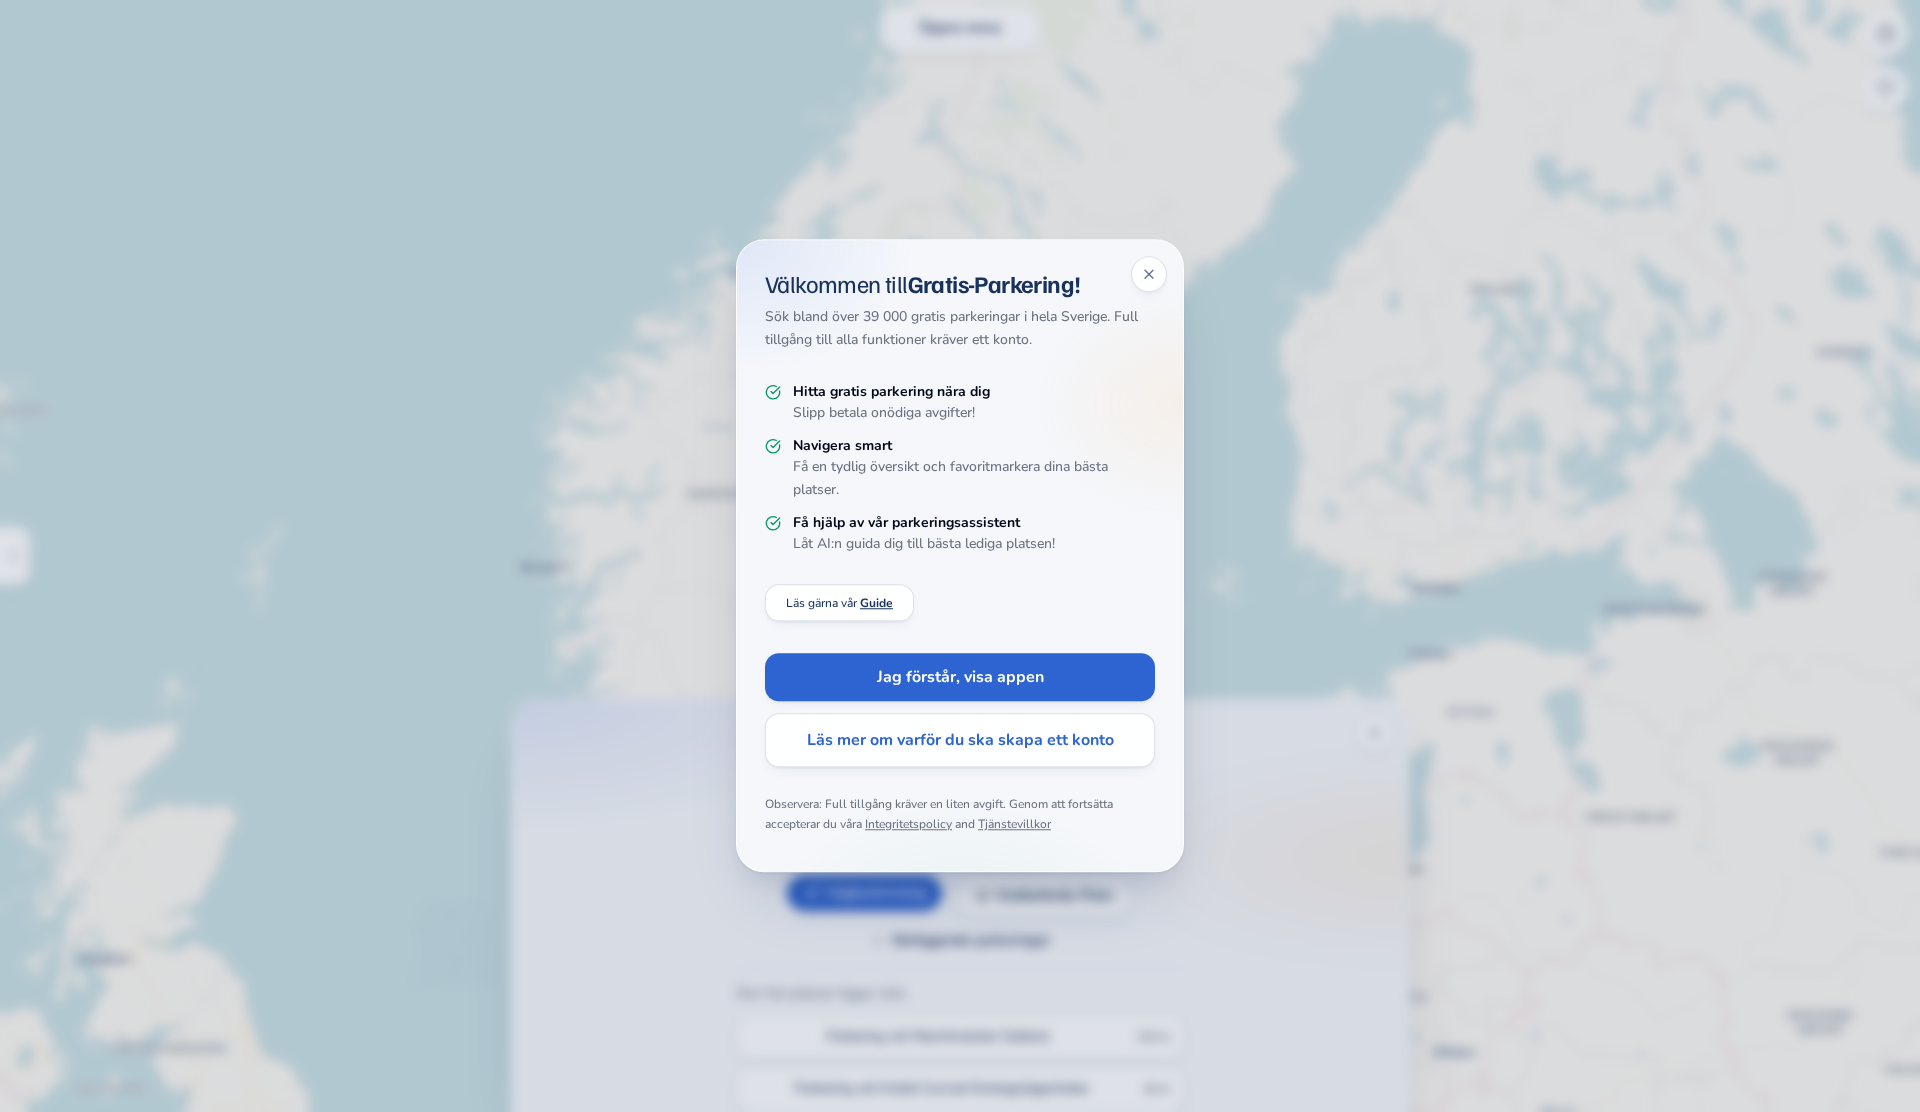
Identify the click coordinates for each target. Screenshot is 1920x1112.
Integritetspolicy (908, 824)
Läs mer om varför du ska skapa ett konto (960, 741)
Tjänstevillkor (1014, 824)
